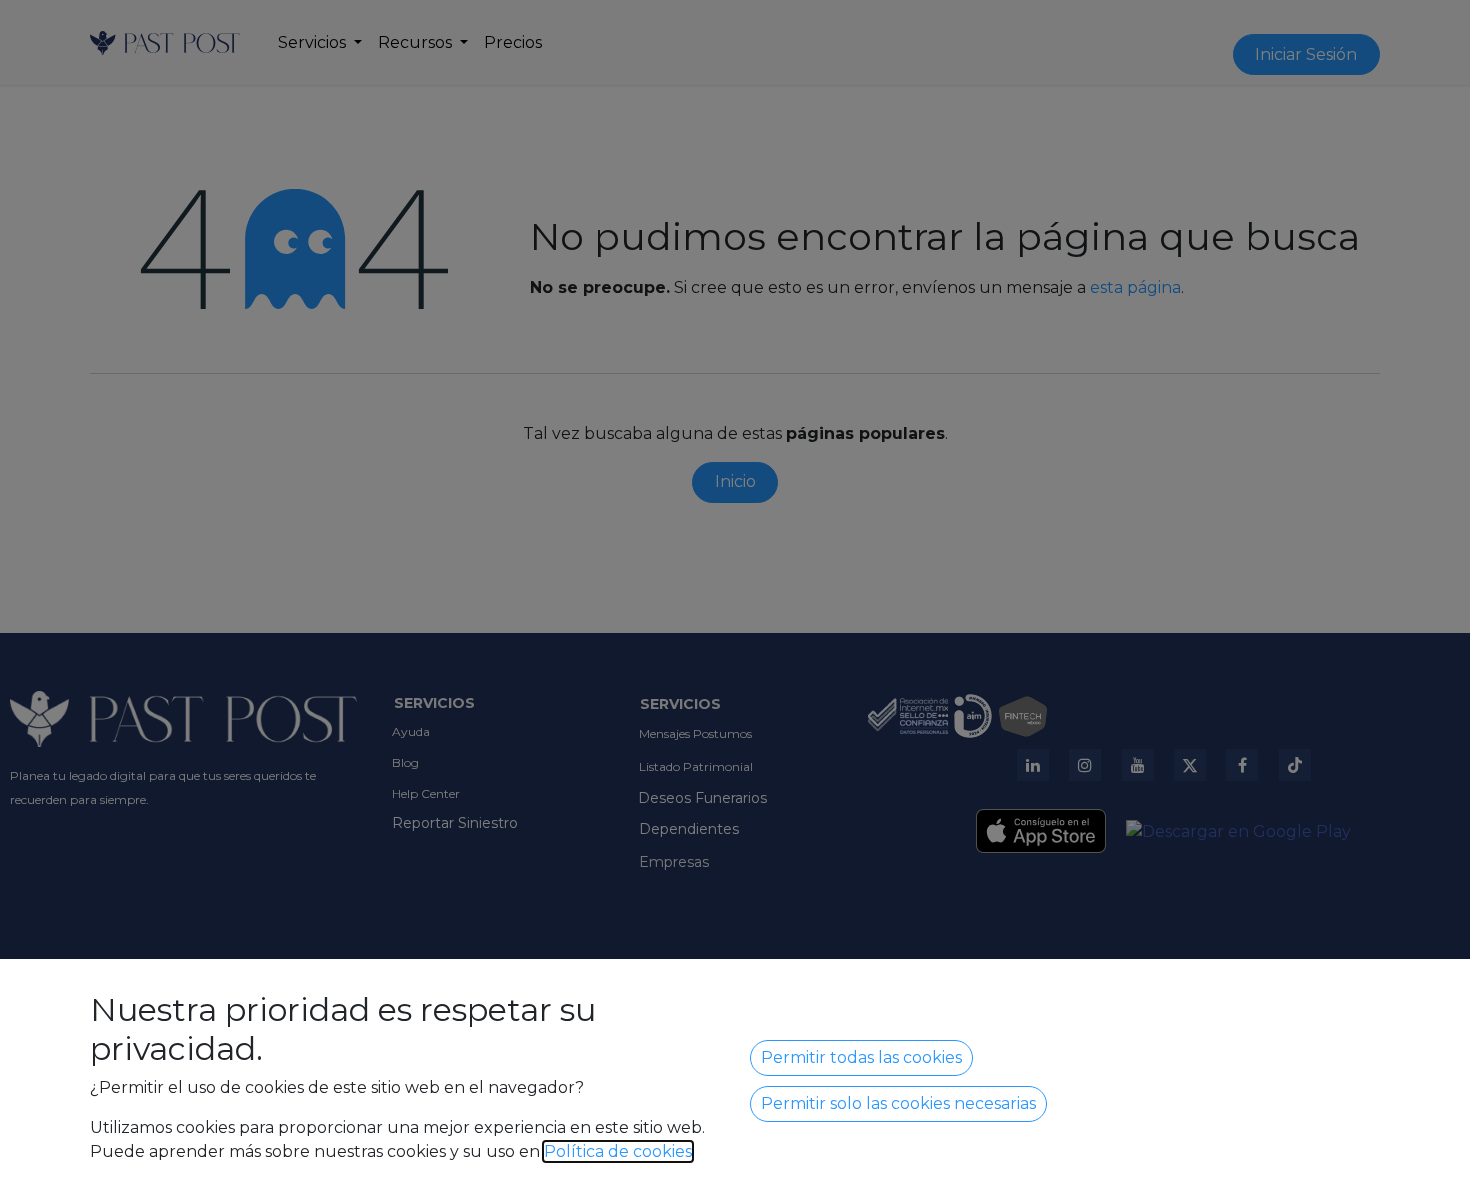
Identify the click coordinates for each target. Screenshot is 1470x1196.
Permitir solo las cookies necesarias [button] (898, 1103)
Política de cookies (618, 1151)
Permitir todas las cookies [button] (861, 1057)
